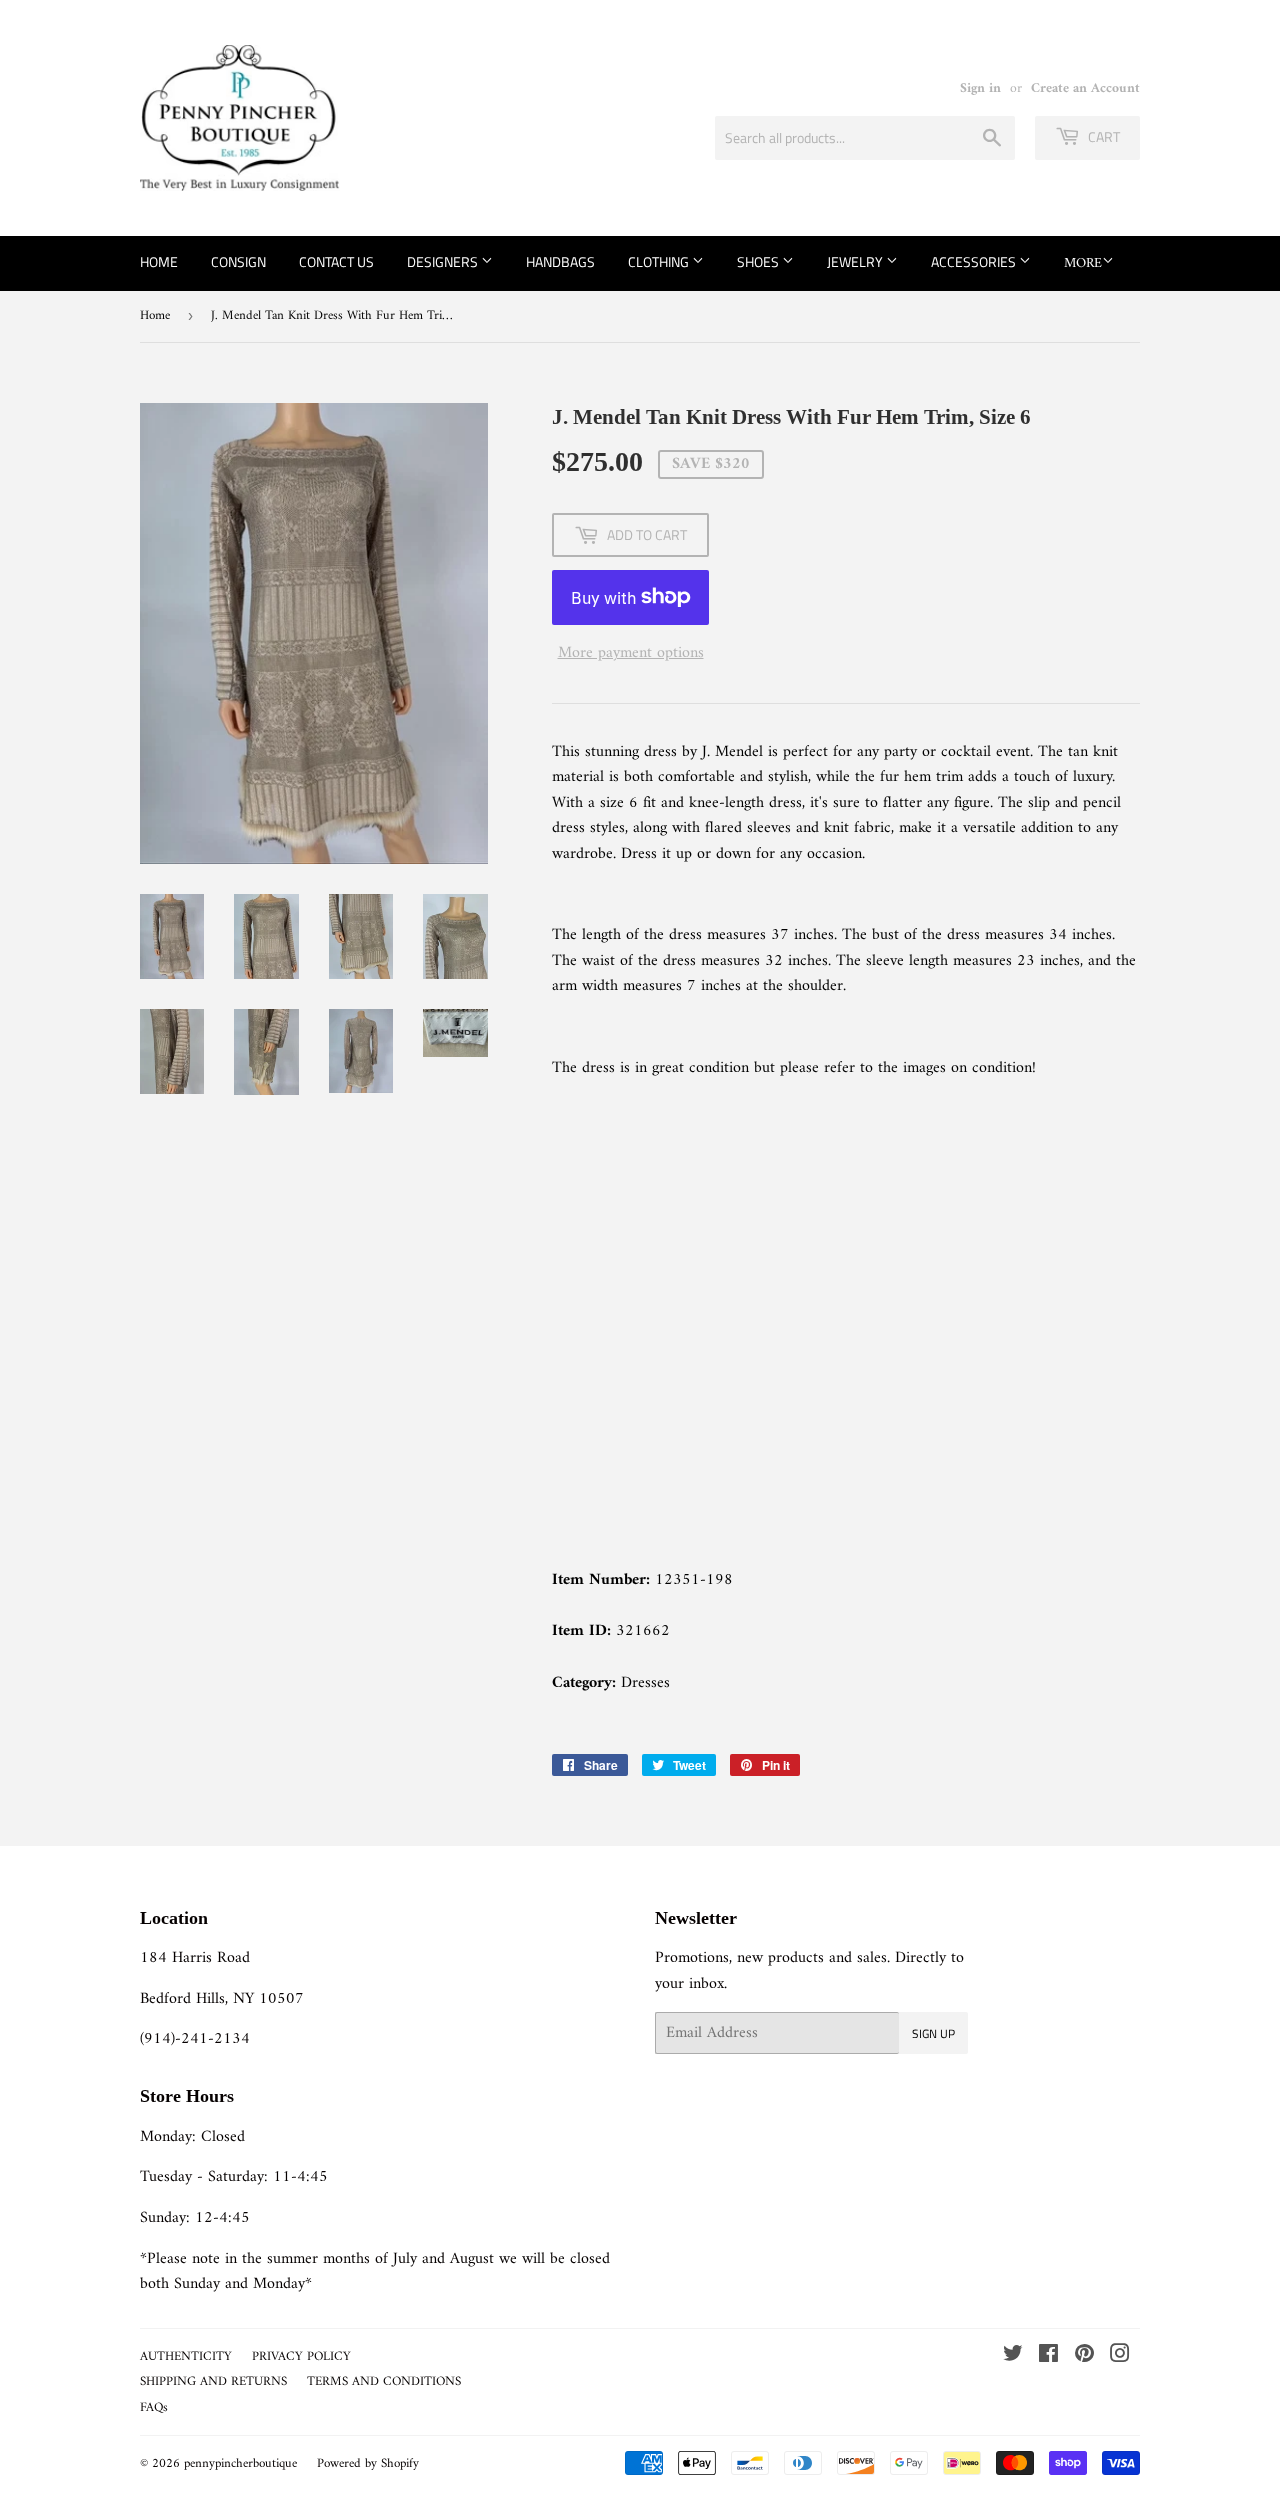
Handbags (560, 261)
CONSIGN (238, 261)
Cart (1102, 136)
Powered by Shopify (368, 2463)
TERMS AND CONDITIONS (384, 2381)
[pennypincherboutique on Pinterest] (1084, 2357)
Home (159, 261)
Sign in (980, 89)
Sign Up (933, 2033)
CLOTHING (660, 261)
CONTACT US (336, 261)
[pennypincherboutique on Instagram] (1120, 2357)
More (1083, 263)
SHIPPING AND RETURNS (213, 2381)
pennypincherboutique (240, 2463)
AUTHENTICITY (186, 2356)
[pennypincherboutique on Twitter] (1013, 2357)
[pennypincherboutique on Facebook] (1048, 2357)
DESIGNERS (444, 261)
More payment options (631, 654)
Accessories (975, 261)
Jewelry (856, 261)
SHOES (759, 261)
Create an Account (1085, 89)
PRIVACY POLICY (301, 2356)
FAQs (154, 2407)
